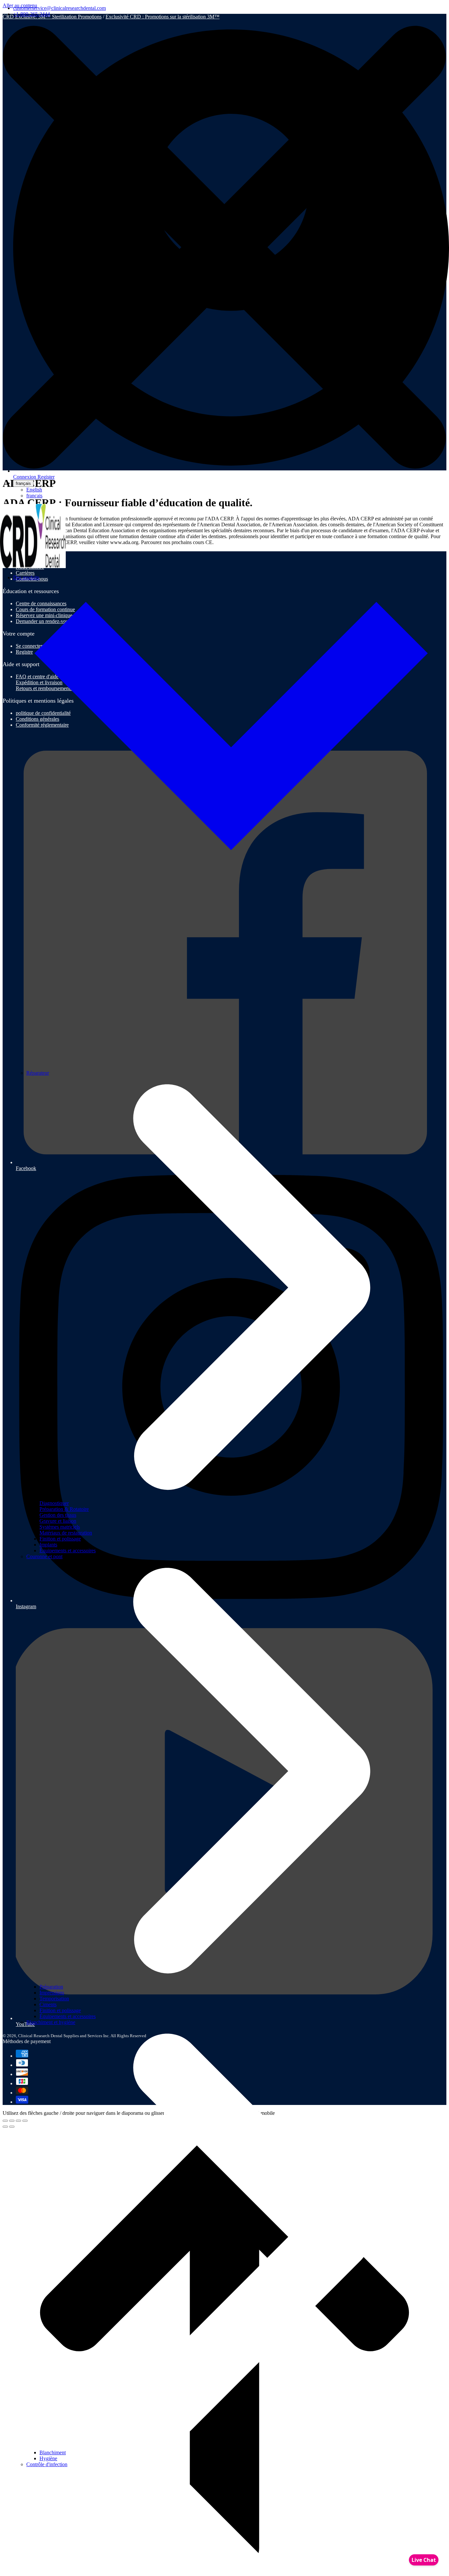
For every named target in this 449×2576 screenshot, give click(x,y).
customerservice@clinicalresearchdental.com (59, 8)
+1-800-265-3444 (32, 14)
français (23, 483)
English (34, 490)
